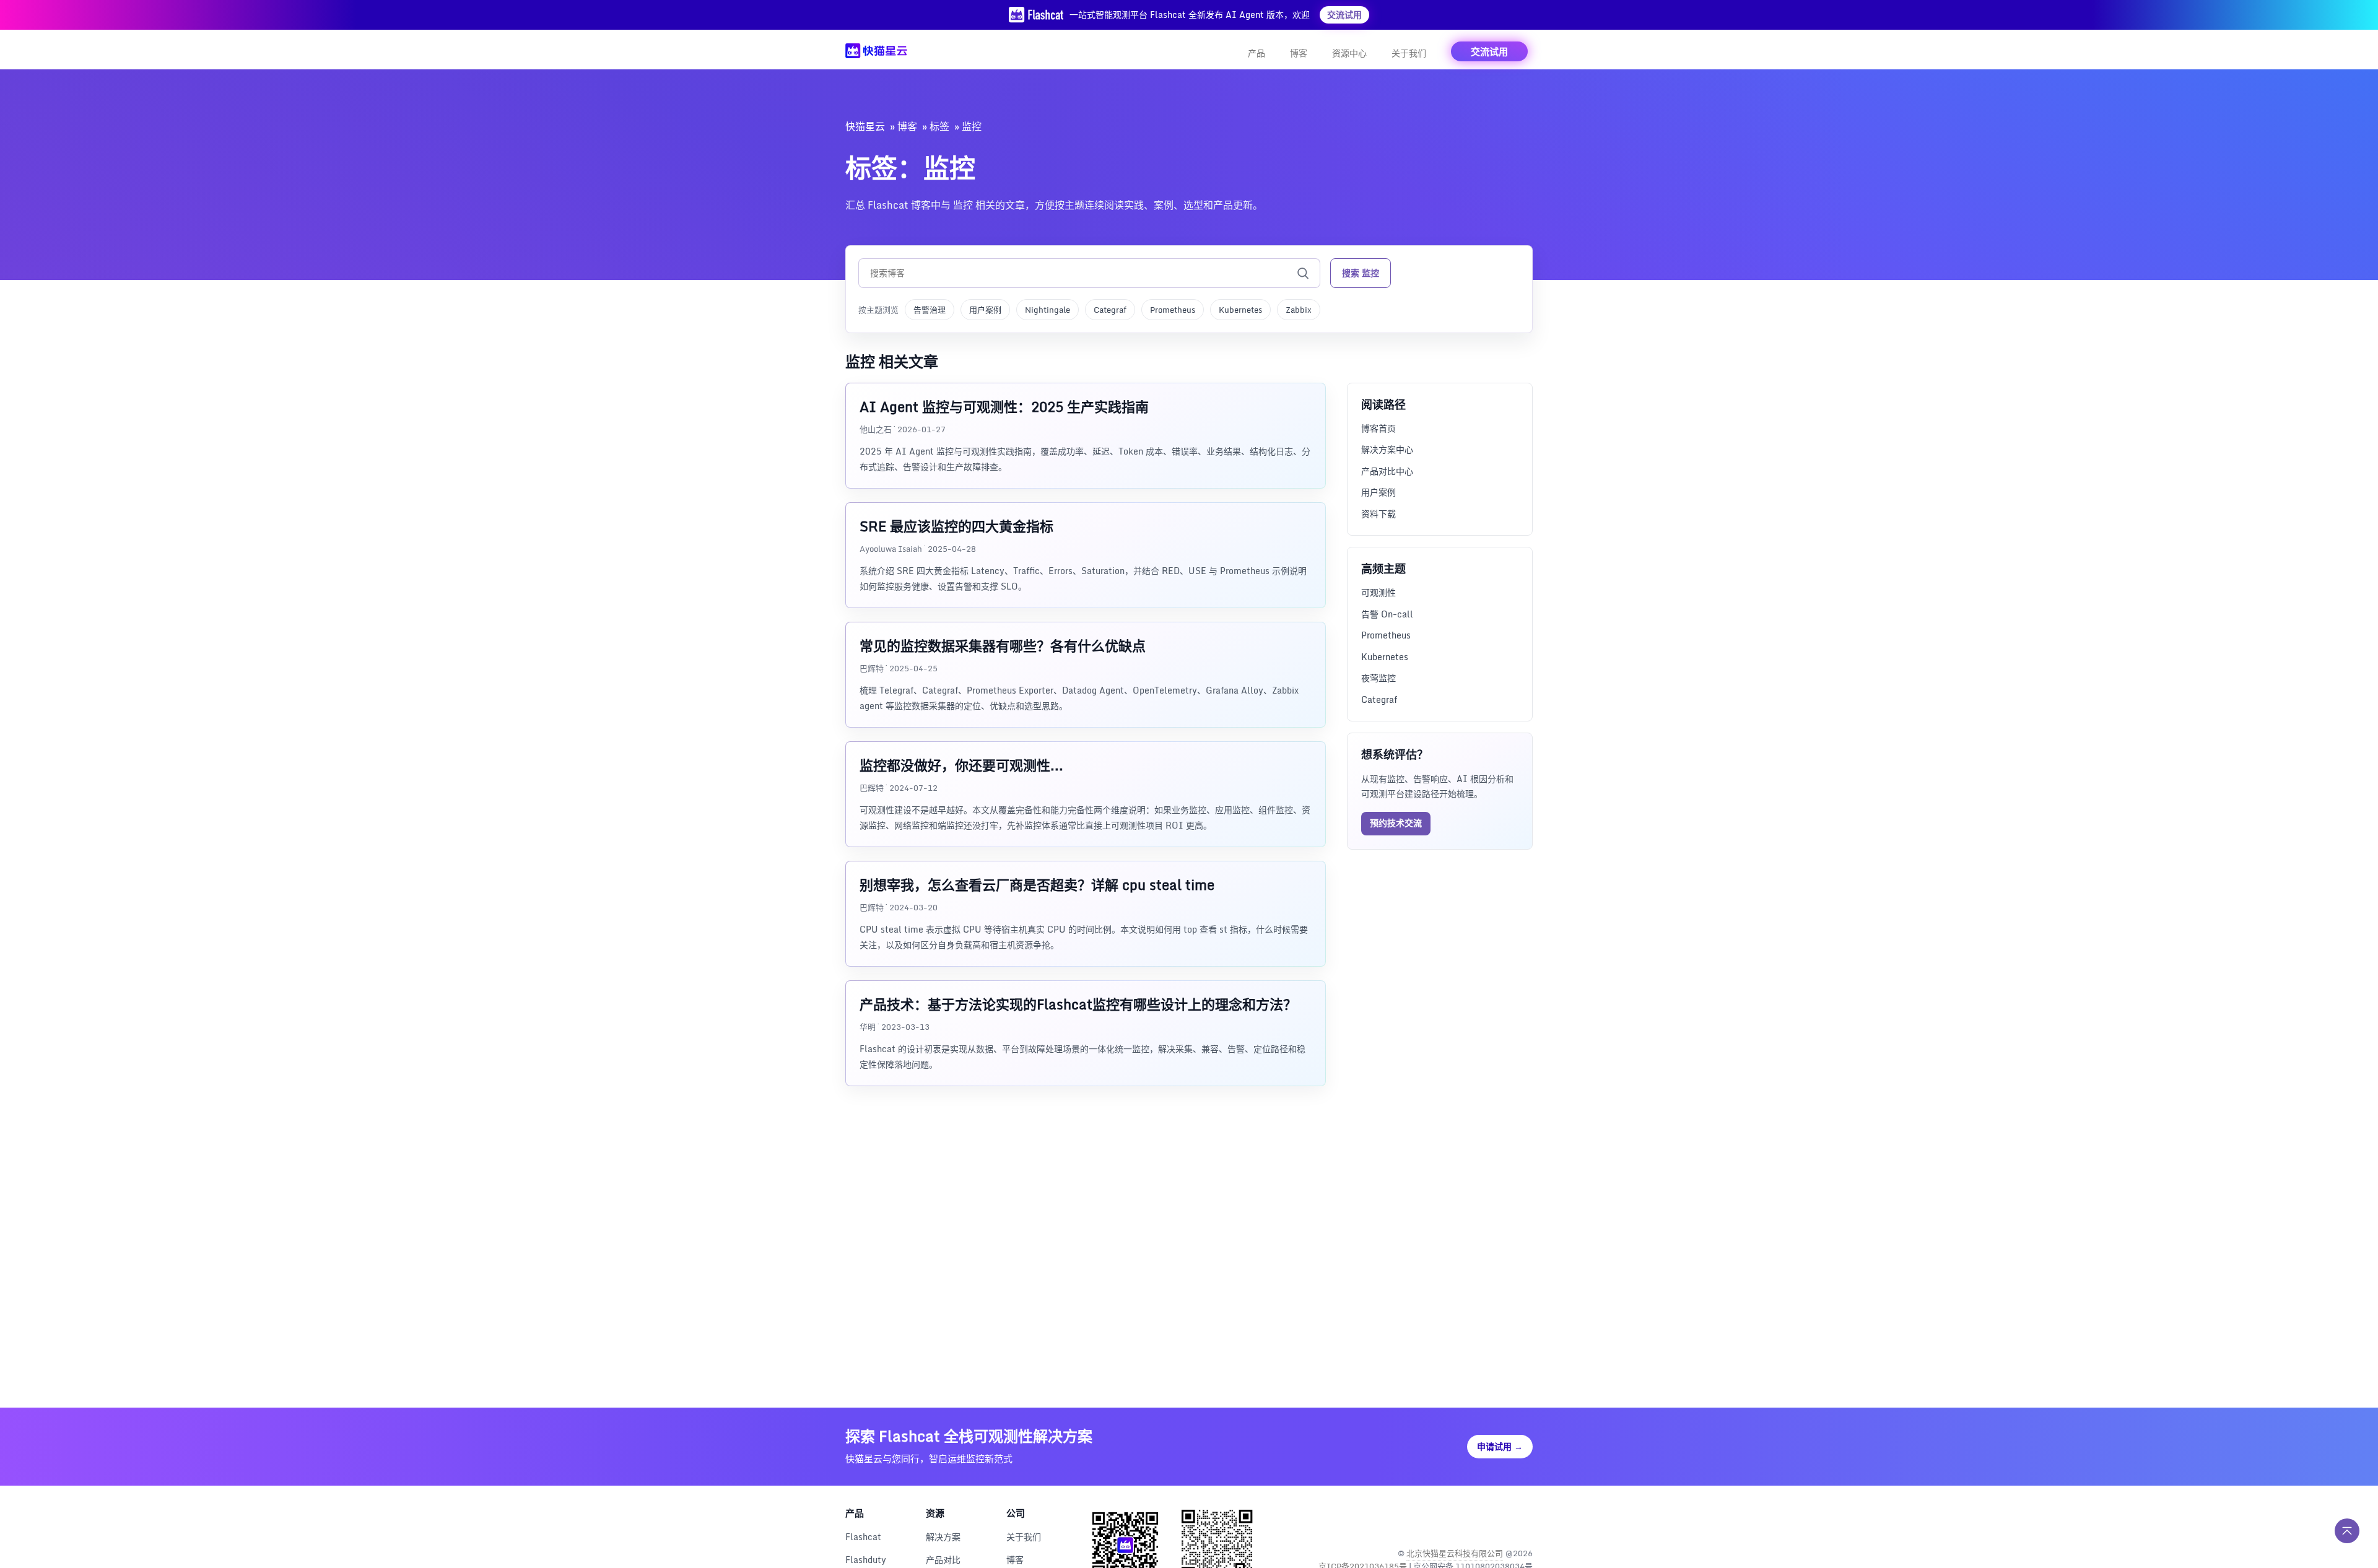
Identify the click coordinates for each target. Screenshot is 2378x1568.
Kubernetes (1240, 310)
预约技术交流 (1396, 823)
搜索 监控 (1361, 273)
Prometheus (1173, 310)
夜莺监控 (1378, 678)
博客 (1299, 53)
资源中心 (1349, 53)
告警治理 (930, 310)
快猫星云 (865, 126)
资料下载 (1378, 514)
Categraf (1110, 310)
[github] (1495, 1521)
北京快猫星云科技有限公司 (1455, 1553)
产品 (1257, 53)
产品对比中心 (1387, 471)
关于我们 (1409, 53)
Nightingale (1047, 310)
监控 (972, 126)
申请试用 (1500, 1446)
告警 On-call (1387, 614)
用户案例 (985, 310)
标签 (939, 126)
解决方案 (943, 1537)
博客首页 (1378, 428)
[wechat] (1522, 1521)
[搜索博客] (1303, 273)
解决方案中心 (1387, 449)
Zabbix (1299, 310)
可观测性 (1378, 592)
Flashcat (863, 1537)
